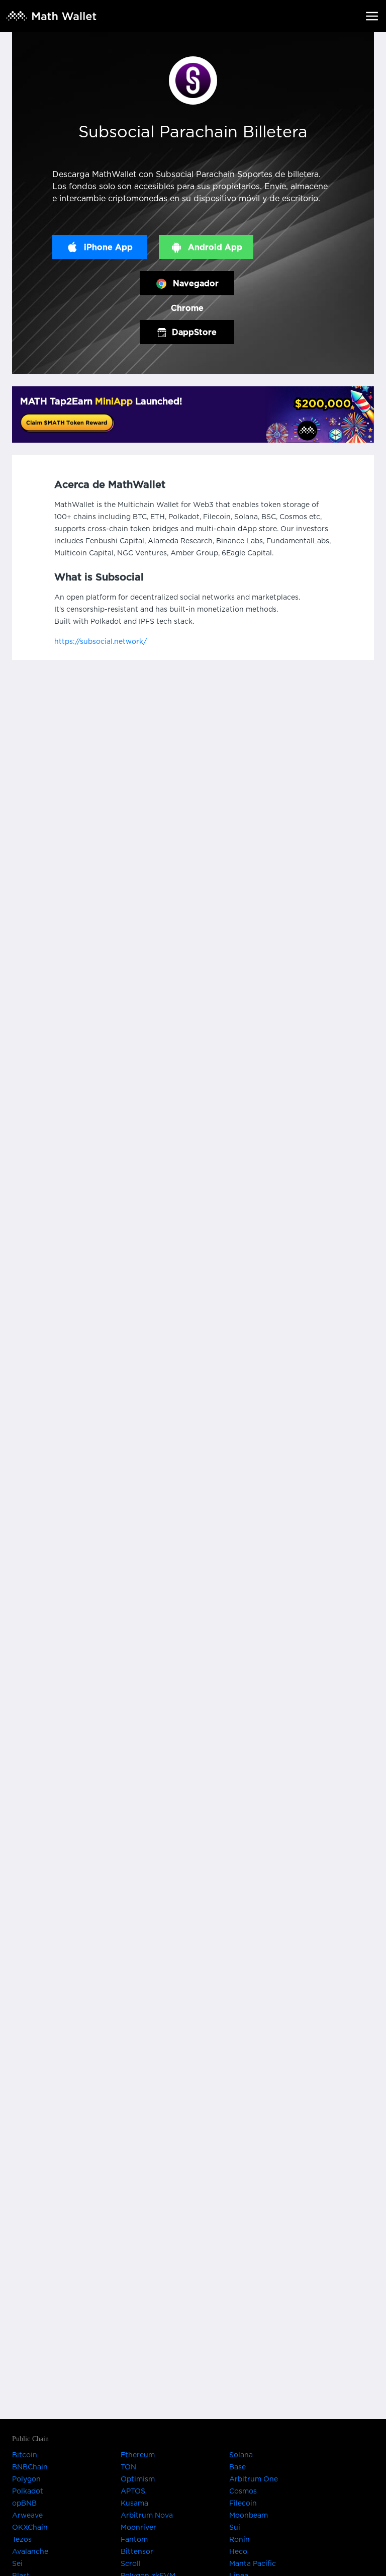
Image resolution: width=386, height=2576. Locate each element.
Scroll (131, 2564)
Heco (238, 2552)
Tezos (22, 2540)
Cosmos (243, 2491)
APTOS (133, 2491)
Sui (235, 2528)
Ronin (239, 2540)
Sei (17, 2564)
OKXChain (30, 2528)
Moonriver (138, 2528)
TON (128, 2467)
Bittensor (137, 2552)
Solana (241, 2455)
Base (237, 2467)
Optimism (138, 2479)
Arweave (27, 2516)
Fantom (134, 2540)
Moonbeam (249, 2516)
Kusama (134, 2504)
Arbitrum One (254, 2479)
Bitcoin (25, 2455)
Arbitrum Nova (147, 2516)
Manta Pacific (253, 2564)
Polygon (26, 2479)
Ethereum (138, 2455)
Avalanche (30, 2552)
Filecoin (243, 2504)
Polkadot (28, 2491)
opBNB (24, 2504)
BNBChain (30, 2467)
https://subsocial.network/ (101, 642)
